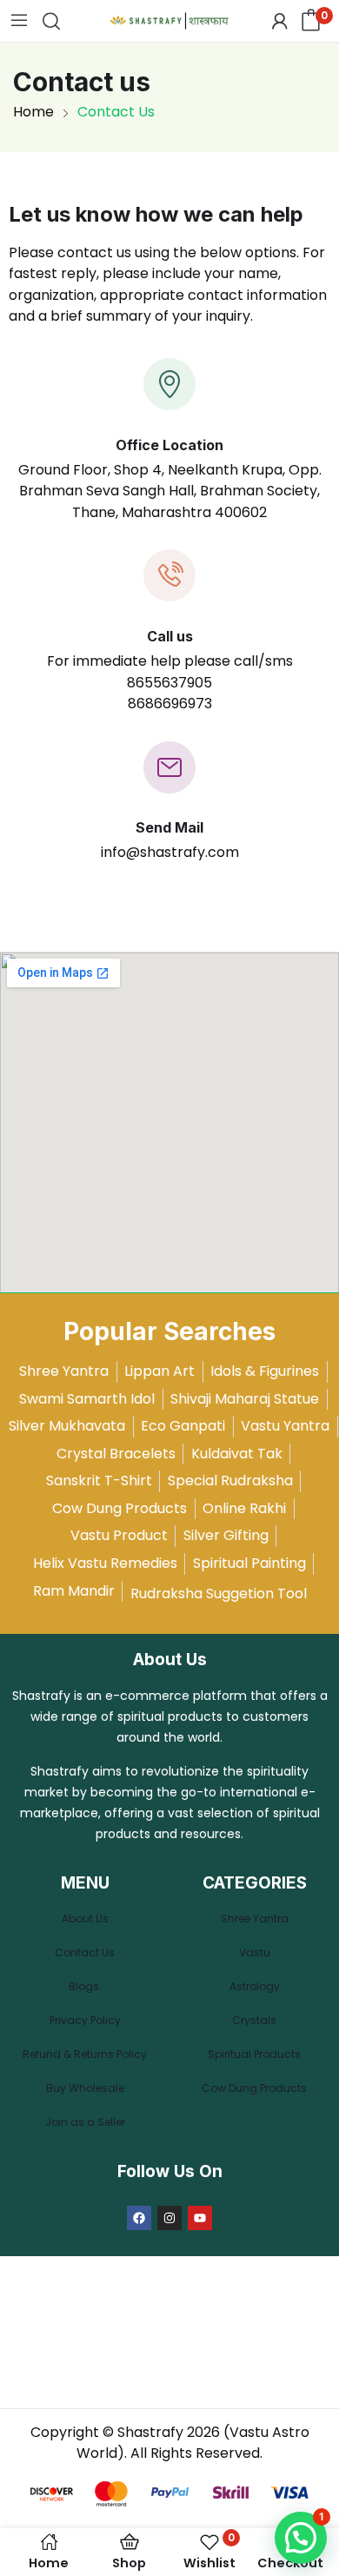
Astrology (255, 1986)
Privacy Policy (85, 2020)
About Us (85, 1919)
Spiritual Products (254, 2054)
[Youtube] (200, 2218)
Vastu (255, 1952)
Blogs (85, 1986)
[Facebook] (139, 2218)
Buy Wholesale (85, 2088)
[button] (301, 2538)
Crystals (254, 2020)
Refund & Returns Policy (85, 2054)
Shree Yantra (255, 1919)
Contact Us (85, 1952)
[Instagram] (169, 2218)
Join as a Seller (85, 2122)
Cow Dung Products (254, 2088)
